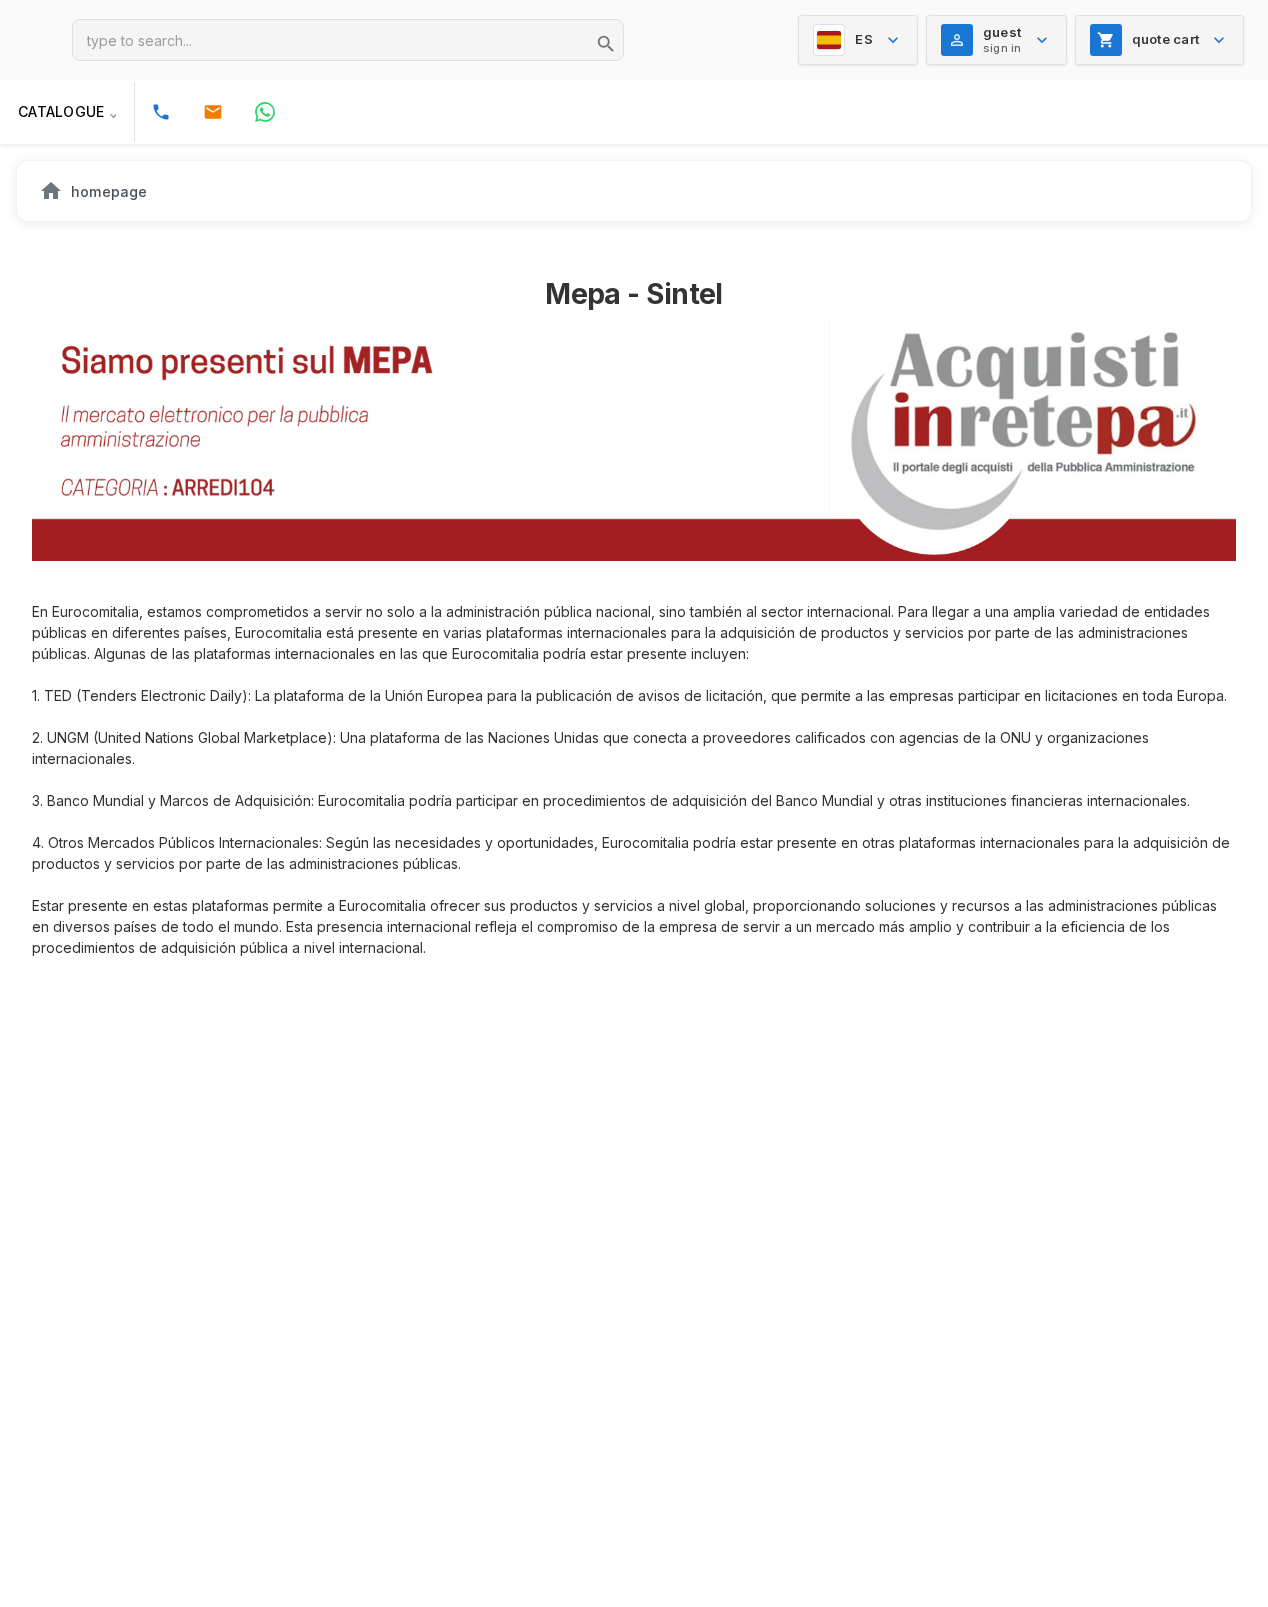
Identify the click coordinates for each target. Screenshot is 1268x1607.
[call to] (161, 112)
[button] (67, 112)
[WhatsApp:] (265, 112)
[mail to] (213, 112)
